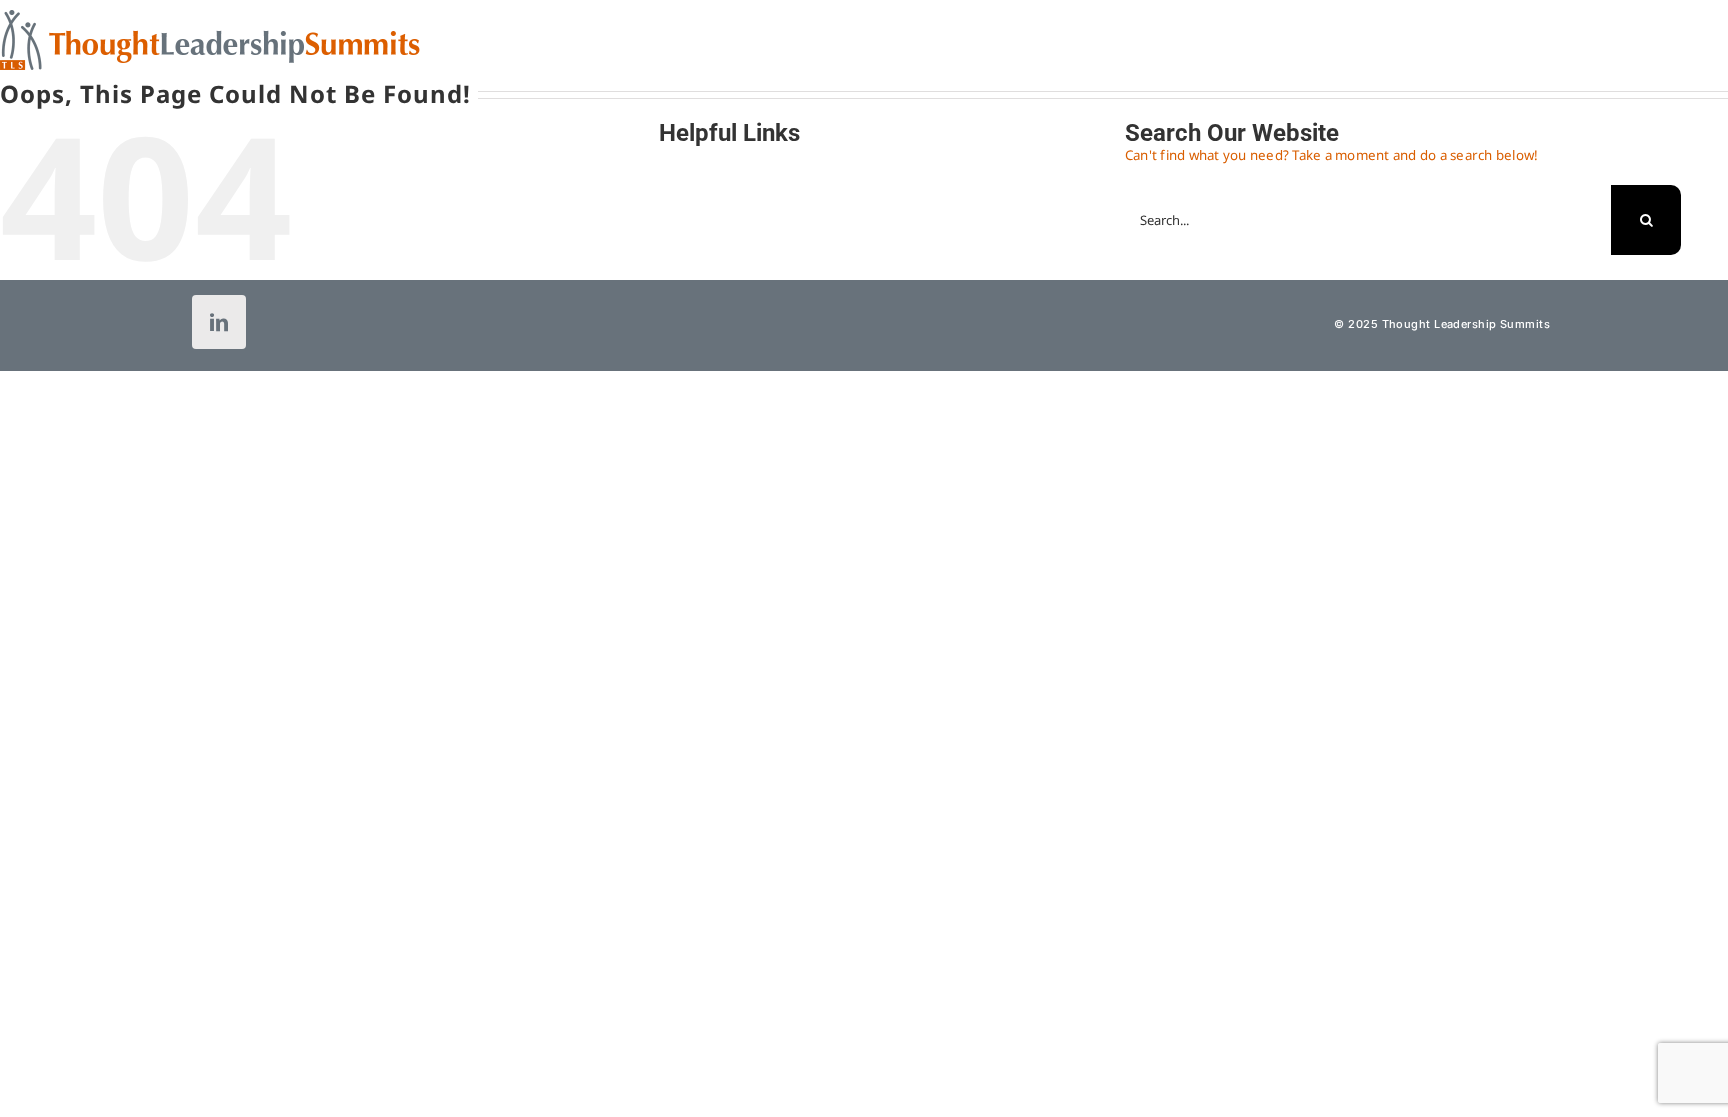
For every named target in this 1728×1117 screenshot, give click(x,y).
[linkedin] (219, 322)
